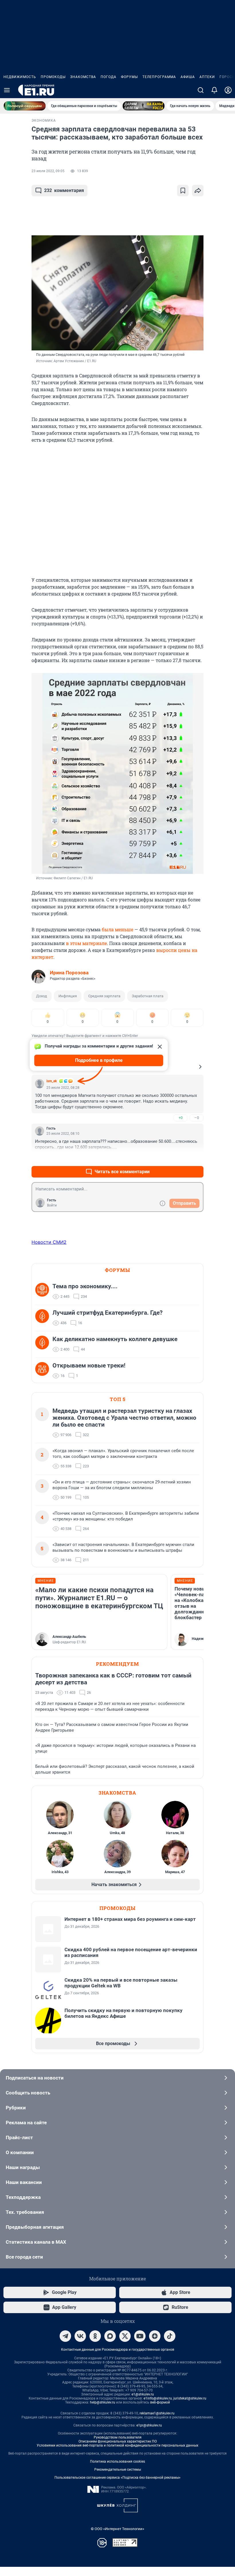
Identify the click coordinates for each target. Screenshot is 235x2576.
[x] (125, 2336)
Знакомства (83, 77)
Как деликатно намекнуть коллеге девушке (115, 1339)
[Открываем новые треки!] (44, 1371)
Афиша (188, 77)
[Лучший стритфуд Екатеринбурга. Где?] (44, 1318)
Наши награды (23, 2167)
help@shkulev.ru (103, 2402)
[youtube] (140, 2336)
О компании (20, 2152)
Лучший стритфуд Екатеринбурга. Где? (107, 1313)
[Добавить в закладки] (183, 191)
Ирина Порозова (69, 973)
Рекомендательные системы (118, 2470)
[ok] (95, 2336)
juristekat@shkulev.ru (190, 2398)
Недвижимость (20, 77)
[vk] (80, 2336)
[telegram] (65, 2336)
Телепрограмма (159, 77)
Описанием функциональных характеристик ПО (118, 2441)
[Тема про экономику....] (44, 1291)
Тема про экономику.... (85, 1286)
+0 (181, 1118)
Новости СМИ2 (49, 1242)
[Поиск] (201, 90)
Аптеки (207, 77)
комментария (64, 190)
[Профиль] (228, 90)
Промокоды (53, 77)
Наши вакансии (24, 2182)
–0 (197, 1118)
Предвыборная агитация (35, 2227)
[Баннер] (25, 106)
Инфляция (68, 996)
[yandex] (155, 2336)
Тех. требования (25, 2212)
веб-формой (160, 2402)
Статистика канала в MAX (36, 2242)
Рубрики (16, 2108)
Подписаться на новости (35, 2078)
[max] (110, 2336)
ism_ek (52, 1081)
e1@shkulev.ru (143, 2394)
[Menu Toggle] (7, 90)
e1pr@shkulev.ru (149, 2425)
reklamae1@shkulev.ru (157, 2413)
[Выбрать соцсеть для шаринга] (198, 191)
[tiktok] (170, 2336)
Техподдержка (23, 2197)
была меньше (117, 929)
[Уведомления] (214, 90)
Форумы (129, 77)
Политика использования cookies (117, 2461)
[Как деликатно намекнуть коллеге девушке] (44, 1344)
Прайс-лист (19, 2137)
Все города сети (24, 2257)
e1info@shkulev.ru (158, 2398)
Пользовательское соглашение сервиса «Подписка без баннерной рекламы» (117, 2478)
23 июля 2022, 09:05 (48, 171)
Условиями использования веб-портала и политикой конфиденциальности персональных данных (117, 2445)
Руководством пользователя (118, 2437)
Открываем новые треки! (89, 1365)
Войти (52, 1205)
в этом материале (86, 943)
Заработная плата (148, 996)
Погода (108, 77)
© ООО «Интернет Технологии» (117, 2529)
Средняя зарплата (104, 996)
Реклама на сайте (26, 2123)
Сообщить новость (28, 2093)
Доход (42, 996)
